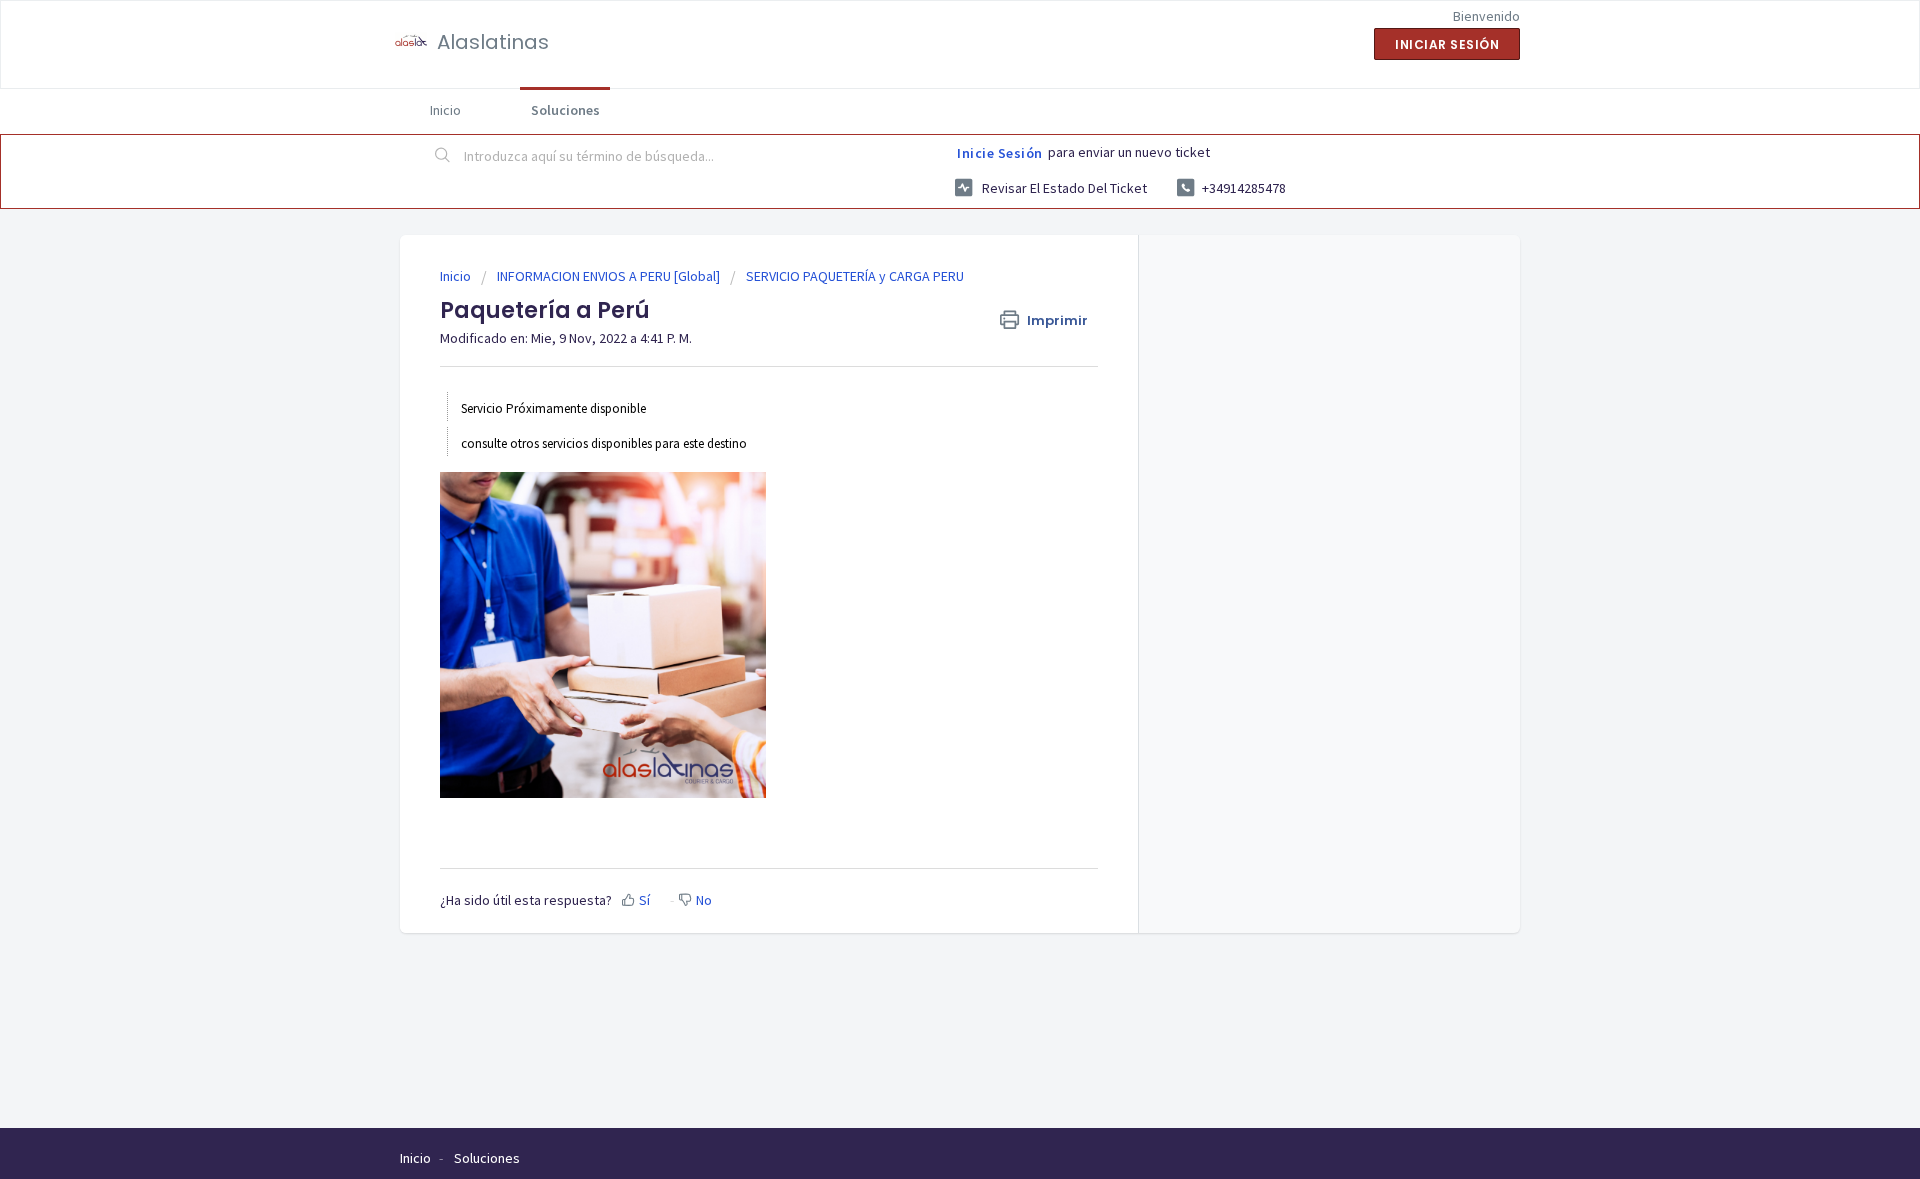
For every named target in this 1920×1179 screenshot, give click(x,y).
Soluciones (565, 110)
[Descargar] (923, 328)
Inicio (445, 110)
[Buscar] (443, 157)
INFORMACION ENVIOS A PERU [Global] (608, 276)
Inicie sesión (1000, 153)
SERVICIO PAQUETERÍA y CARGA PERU (855, 276)
